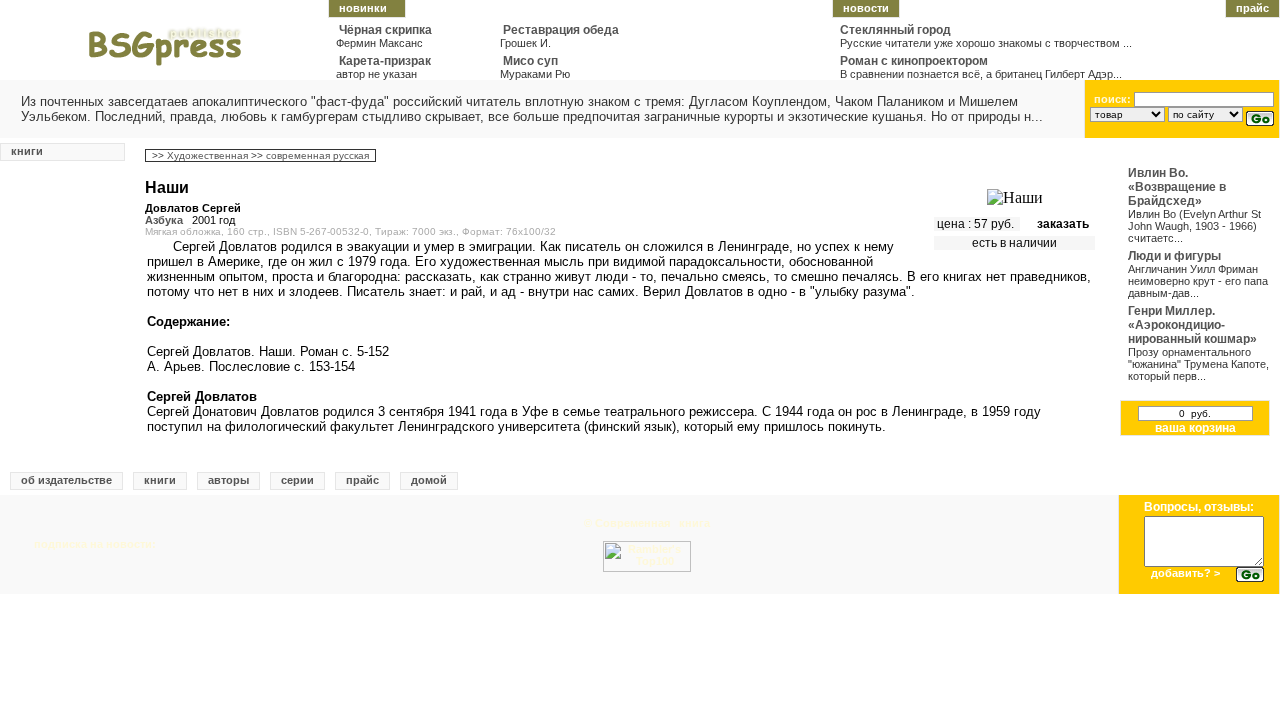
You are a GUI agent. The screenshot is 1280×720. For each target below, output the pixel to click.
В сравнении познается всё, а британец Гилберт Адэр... (981, 74)
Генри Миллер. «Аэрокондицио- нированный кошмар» (1192, 325)
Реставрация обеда (561, 30)
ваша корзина (1195, 428)
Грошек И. (525, 43)
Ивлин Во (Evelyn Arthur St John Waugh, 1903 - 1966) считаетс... (1194, 226)
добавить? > (1185, 573)
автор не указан (376, 74)
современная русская (319, 155)
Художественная (209, 155)
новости (866, 8)
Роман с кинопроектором (914, 61)
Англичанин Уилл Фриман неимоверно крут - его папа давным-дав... (1198, 281)
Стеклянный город (895, 30)
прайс (1252, 8)
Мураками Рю (535, 74)
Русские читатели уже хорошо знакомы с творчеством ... (986, 43)
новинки (363, 8)
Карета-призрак (385, 61)
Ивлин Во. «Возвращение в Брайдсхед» (1177, 187)
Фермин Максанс (379, 43)
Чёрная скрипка (385, 30)
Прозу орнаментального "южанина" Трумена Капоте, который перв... (1198, 364)
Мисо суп (530, 61)
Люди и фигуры (1174, 256)
